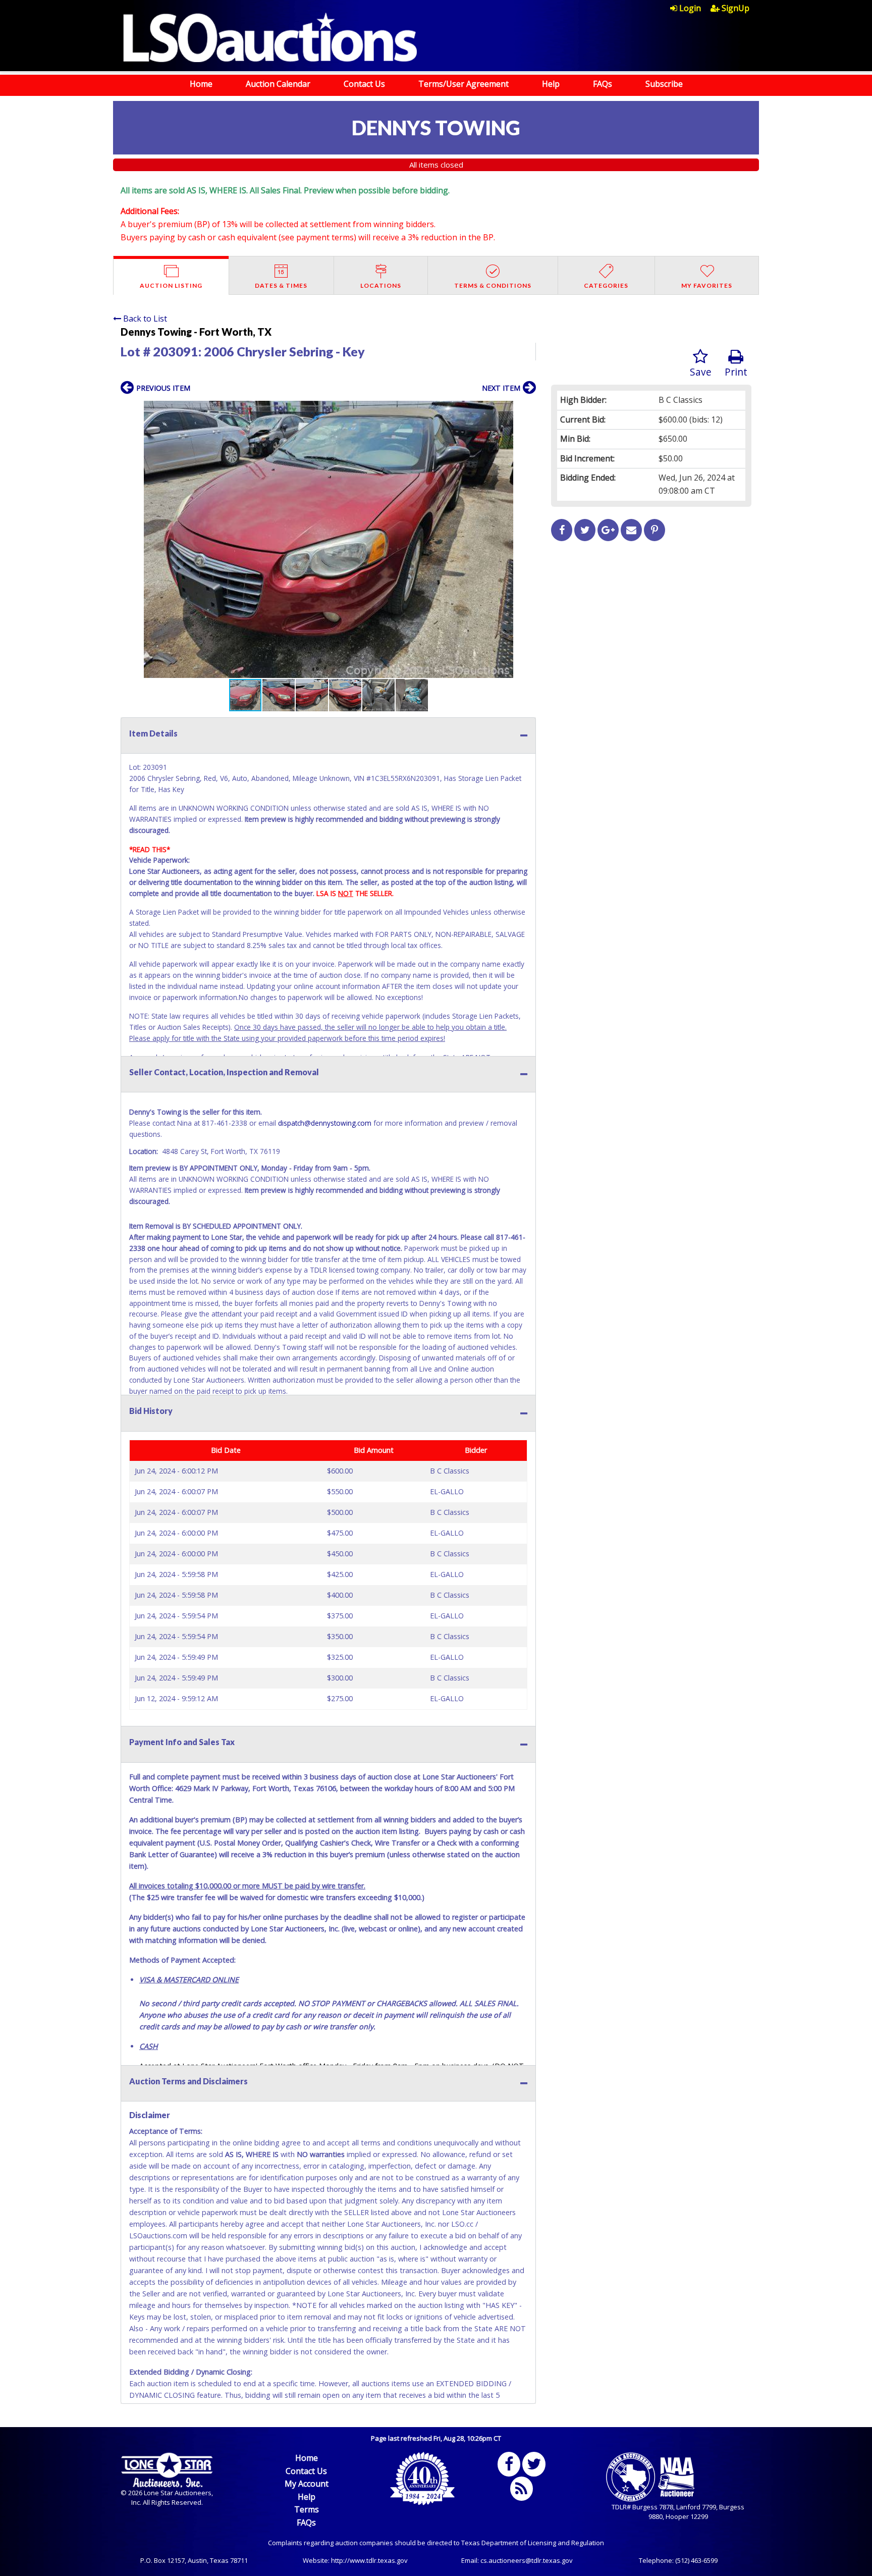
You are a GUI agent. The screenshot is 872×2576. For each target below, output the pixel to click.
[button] (527, 410)
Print (736, 372)
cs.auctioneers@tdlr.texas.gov (527, 2560)
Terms (307, 2509)
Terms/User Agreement (464, 84)
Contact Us (364, 84)
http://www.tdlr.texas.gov (369, 2560)
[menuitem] (690, 8)
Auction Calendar (278, 84)
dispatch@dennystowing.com (325, 1123)
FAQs (603, 84)
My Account (307, 2484)
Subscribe (664, 84)
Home (201, 84)
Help (551, 84)
